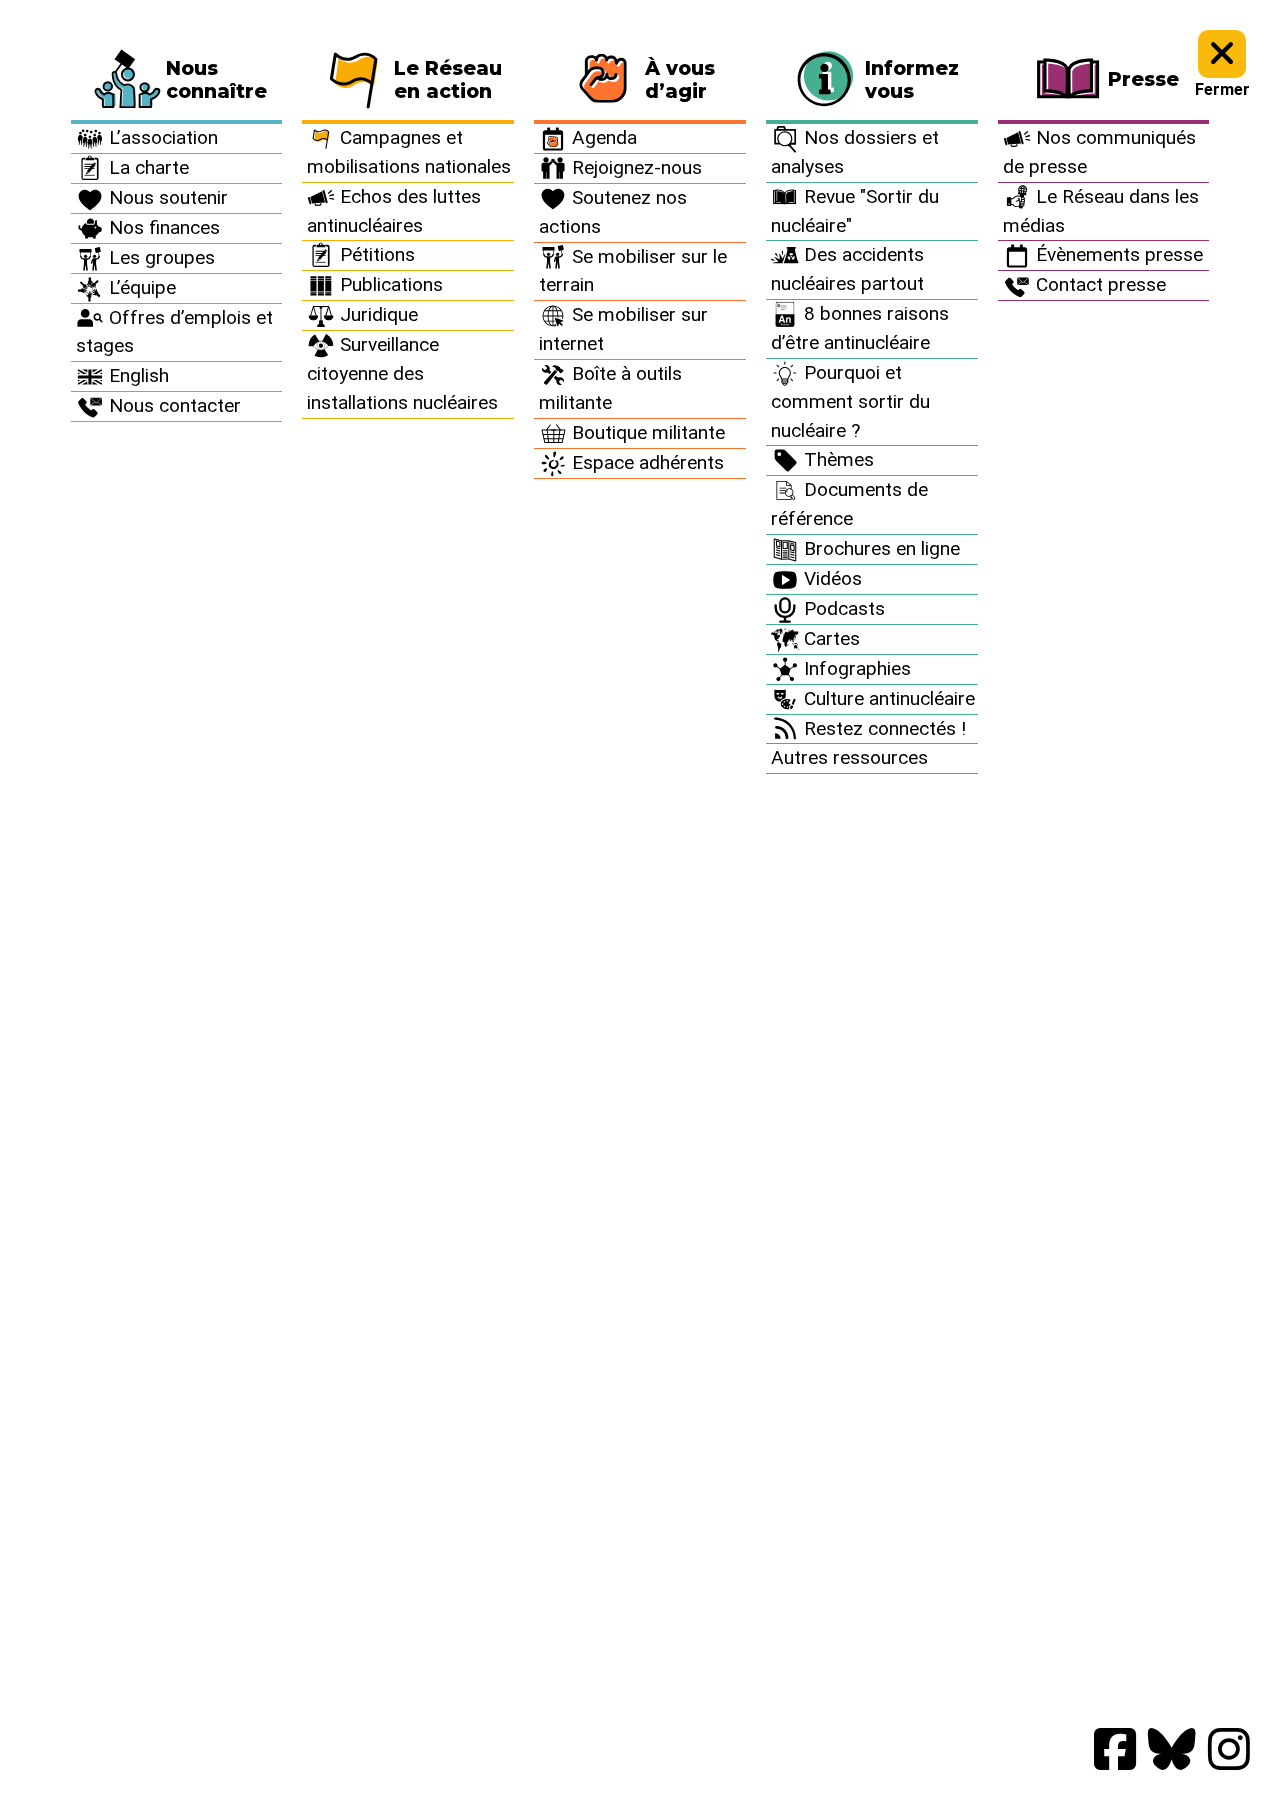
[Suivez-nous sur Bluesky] (1172, 1750)
